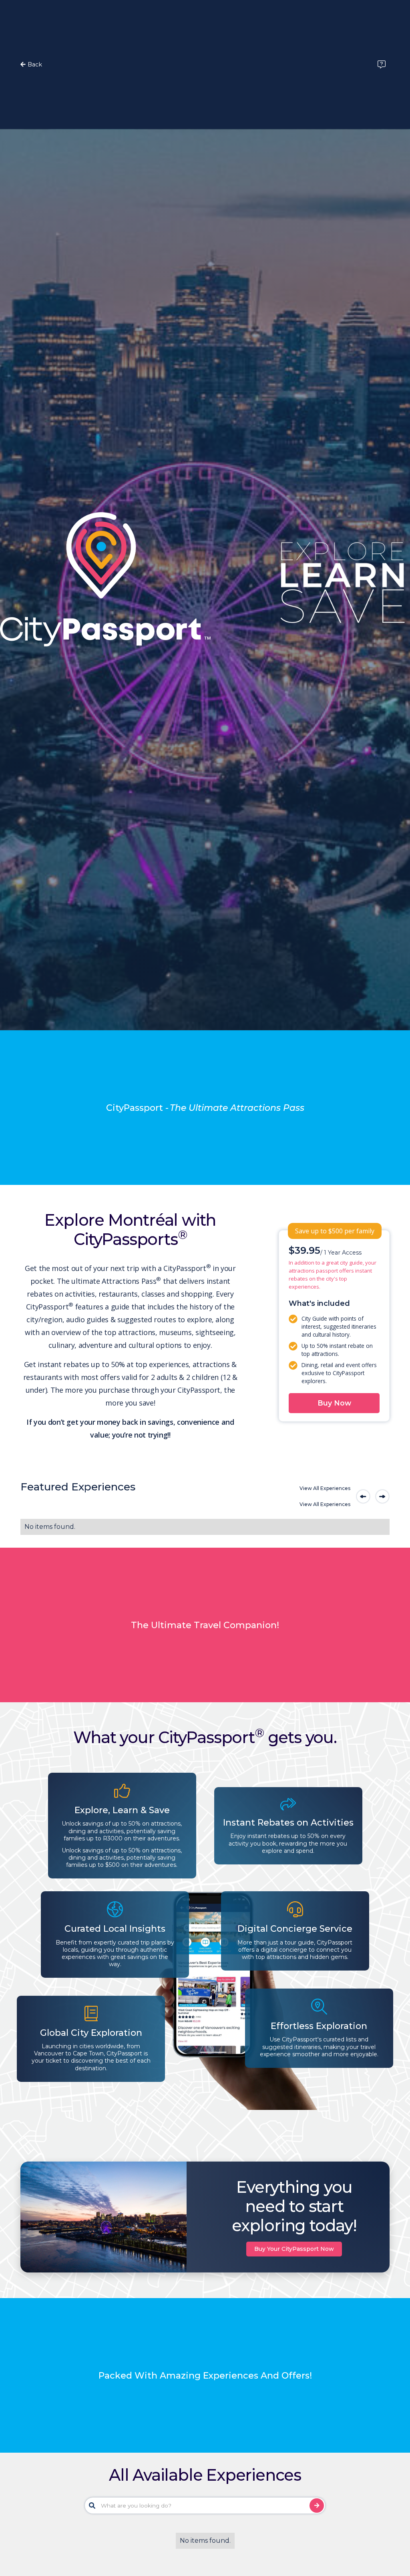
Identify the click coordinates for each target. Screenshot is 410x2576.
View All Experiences (325, 1488)
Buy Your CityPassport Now (294, 2249)
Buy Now (334, 1403)
